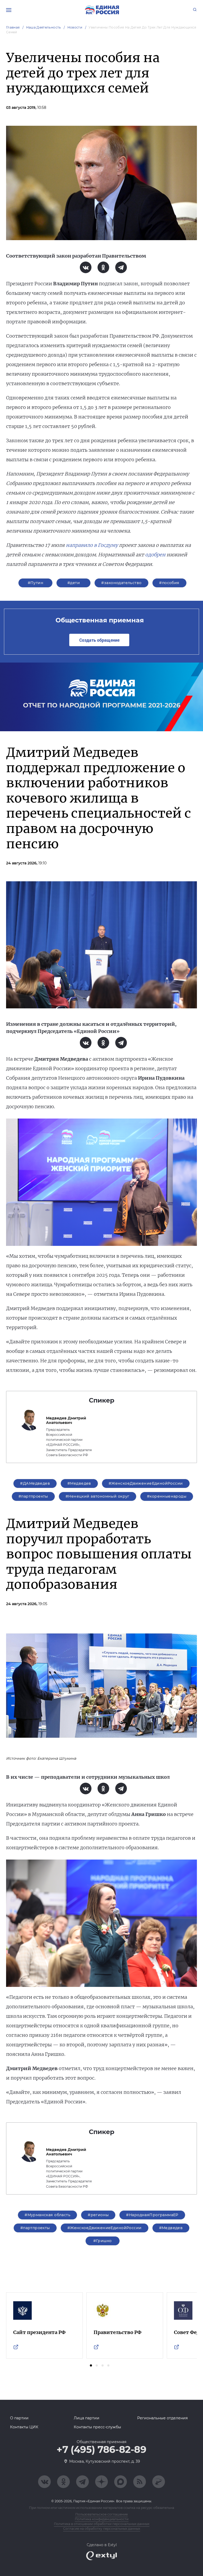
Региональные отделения (162, 2418)
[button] (91, 2365)
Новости (75, 27)
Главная (13, 27)
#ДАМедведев (35, 1483)
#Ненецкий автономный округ (98, 1496)
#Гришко (103, 2241)
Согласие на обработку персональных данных (102, 2529)
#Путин (36, 583)
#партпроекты (33, 1496)
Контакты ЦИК (24, 2427)
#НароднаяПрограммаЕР (152, 2215)
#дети (74, 583)
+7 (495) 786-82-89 (101, 2450)
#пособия (169, 583)
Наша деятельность (44, 27)
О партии (19, 2418)
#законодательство (121, 583)
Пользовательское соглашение (101, 2514)
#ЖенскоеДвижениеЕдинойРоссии (146, 1483)
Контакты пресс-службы (97, 2427)
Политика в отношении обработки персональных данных (102, 2524)
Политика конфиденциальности (102, 2519)
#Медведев (79, 1483)
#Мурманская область (47, 2215)
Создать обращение (99, 640)
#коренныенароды (167, 1496)
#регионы (98, 2215)
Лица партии (87, 2418)
